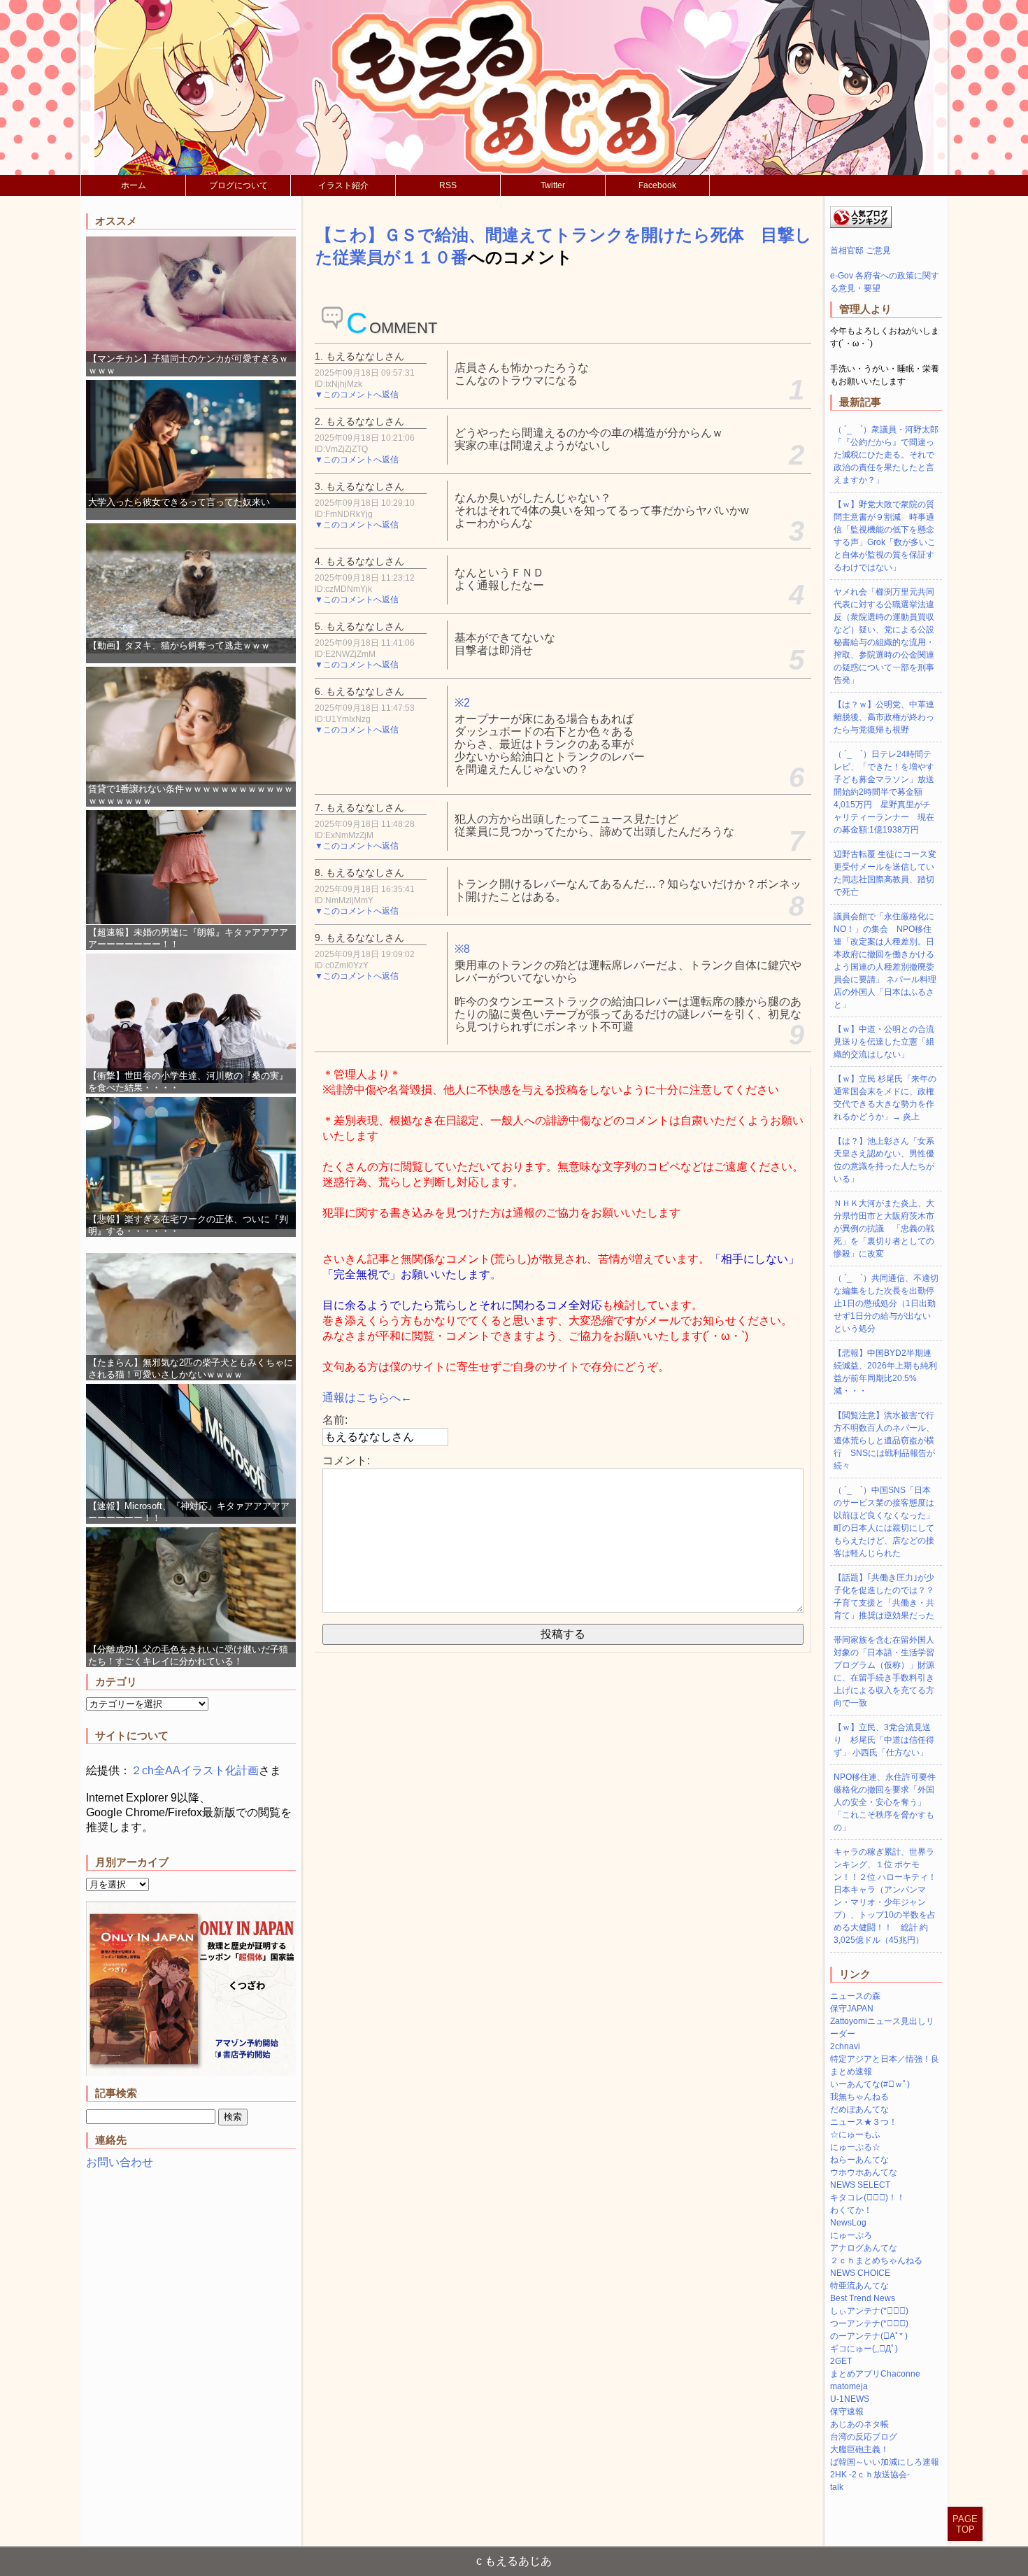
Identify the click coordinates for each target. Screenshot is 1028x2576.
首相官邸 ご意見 (861, 250)
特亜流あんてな (859, 2286)
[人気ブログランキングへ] (861, 225)
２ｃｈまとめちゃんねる (876, 2260)
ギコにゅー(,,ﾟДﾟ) (864, 2349)
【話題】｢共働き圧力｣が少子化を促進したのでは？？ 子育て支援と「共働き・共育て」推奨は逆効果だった (888, 1597)
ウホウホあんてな (864, 2172)
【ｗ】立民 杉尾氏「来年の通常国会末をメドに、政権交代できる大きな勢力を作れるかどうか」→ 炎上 (885, 1098)
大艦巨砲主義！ (859, 2449)
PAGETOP (965, 2524)
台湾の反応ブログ (864, 2437)
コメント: (346, 1460)
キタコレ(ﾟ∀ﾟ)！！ (868, 2198)
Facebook (657, 185)
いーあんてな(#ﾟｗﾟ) (870, 2084)
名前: (335, 1420)
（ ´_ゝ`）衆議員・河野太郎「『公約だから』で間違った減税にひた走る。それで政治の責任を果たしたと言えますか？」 (886, 455)
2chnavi (845, 2046)
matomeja (849, 2386)
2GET (841, 2361)
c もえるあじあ (514, 2561)
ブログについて (238, 185)
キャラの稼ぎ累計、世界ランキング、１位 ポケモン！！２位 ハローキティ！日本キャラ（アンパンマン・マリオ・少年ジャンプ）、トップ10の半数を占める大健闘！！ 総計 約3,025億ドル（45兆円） (885, 1896)
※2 (462, 703)
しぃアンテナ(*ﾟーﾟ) (869, 2311)
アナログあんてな (864, 2248)
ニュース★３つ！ (864, 2122)
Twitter (553, 185)
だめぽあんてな (859, 2109)
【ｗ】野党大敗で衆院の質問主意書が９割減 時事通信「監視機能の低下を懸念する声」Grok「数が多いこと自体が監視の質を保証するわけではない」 (885, 536)
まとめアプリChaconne (875, 2374)
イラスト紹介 (343, 185)
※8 (462, 949)
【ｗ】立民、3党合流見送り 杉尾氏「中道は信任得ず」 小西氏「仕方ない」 (884, 1740)
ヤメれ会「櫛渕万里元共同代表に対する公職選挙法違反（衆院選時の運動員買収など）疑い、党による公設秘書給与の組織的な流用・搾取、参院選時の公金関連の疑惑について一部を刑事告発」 (884, 636)
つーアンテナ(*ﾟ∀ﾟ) (869, 2323)
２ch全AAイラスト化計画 (195, 1770)
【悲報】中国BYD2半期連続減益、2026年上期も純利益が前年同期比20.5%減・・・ (885, 1372)
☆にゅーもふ (855, 2135)
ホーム (134, 185)
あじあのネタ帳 (859, 2424)
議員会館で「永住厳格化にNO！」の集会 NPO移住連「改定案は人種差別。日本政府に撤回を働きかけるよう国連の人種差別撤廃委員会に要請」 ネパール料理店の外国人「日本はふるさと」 (885, 961)
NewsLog (848, 2223)
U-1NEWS (850, 2399)
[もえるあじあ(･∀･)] (514, 87)
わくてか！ (851, 2210)
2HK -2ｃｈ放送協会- (870, 2475)
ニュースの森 (855, 1996)
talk (837, 2487)
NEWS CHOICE (860, 2273)
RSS (448, 185)
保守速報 (847, 2412)
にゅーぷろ (851, 2235)
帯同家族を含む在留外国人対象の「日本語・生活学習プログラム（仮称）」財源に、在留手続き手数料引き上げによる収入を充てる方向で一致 (884, 1671)
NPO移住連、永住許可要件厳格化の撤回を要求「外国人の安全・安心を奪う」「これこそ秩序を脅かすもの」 (885, 1802)
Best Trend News (863, 2298)
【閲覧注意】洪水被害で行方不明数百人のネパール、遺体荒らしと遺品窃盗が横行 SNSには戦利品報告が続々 (884, 1441)
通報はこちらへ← (367, 1397)
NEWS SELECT (860, 2185)
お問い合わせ (120, 2162)
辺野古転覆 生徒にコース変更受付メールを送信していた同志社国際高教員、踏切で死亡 (885, 873)
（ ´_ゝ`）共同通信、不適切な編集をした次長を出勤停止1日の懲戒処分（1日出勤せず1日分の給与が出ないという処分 (886, 1303)
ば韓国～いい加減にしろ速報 (885, 2462)
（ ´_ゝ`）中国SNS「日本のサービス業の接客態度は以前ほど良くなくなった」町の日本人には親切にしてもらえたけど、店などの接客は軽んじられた (884, 1522)
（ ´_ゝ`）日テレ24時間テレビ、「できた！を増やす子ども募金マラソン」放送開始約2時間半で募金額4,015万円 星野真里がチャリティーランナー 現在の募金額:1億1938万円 (884, 792)
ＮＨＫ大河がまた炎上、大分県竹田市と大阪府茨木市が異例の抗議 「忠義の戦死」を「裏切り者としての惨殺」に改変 (884, 1229)
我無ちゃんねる (859, 2097)
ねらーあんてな (859, 2160)
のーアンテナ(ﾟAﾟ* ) (869, 2336)
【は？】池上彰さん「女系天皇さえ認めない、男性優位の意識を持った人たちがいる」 (884, 1160)
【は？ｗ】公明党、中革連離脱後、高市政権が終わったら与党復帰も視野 (884, 717)
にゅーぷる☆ (855, 2147)
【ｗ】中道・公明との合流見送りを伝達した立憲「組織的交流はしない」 (884, 1042)
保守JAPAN (852, 2009)
